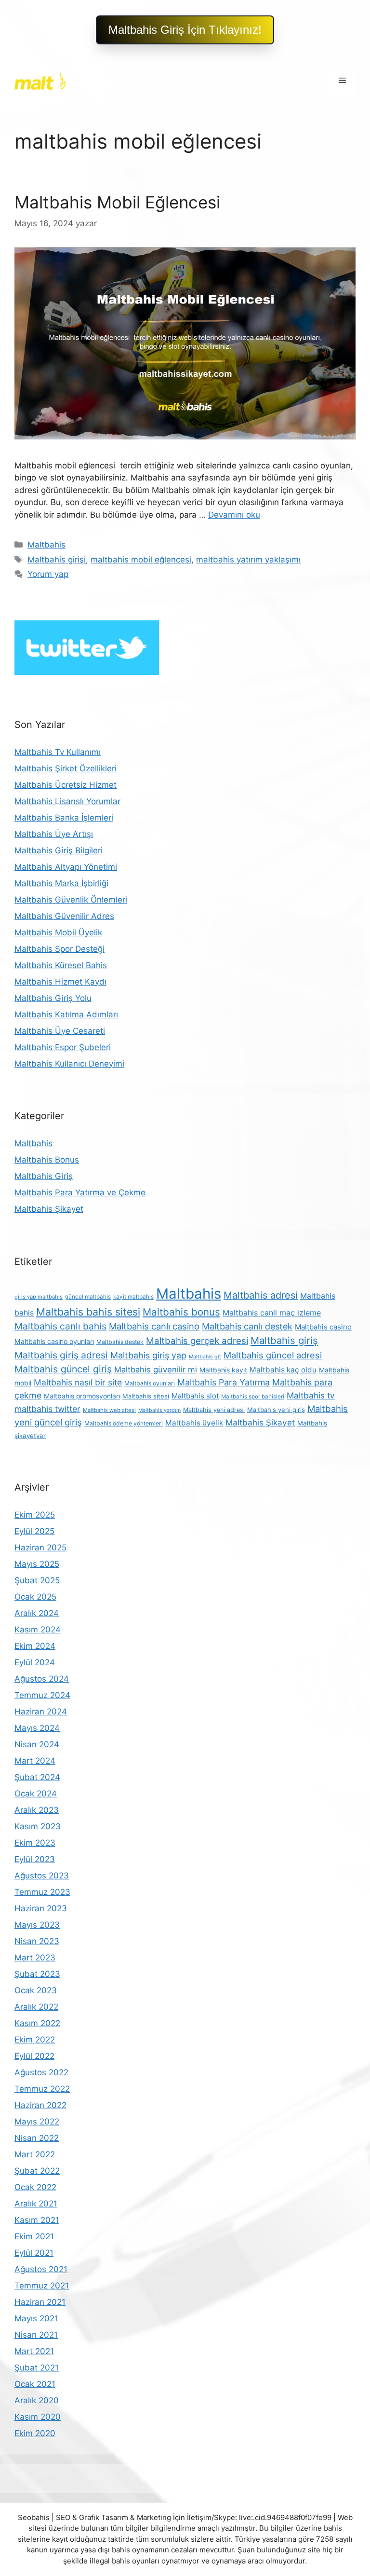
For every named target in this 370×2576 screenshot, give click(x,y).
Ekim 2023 (35, 1843)
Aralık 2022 (36, 2007)
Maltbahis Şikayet (49, 1209)
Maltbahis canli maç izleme (272, 1313)
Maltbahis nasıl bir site (78, 1382)
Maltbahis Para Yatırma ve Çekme (80, 1192)
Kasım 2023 (38, 1826)
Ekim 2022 (35, 2040)
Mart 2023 (35, 1958)
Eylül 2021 (34, 2253)
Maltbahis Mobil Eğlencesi (117, 202)
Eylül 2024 (35, 1662)
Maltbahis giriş (284, 1340)
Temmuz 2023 (42, 1892)
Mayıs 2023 (37, 1925)
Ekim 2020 (35, 2433)
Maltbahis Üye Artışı (54, 834)
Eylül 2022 (34, 2056)
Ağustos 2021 (41, 2269)
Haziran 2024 (41, 1712)
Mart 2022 (35, 2154)
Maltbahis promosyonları (82, 1396)
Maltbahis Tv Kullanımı (58, 752)
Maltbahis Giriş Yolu (53, 998)
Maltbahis (46, 545)
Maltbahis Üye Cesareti (60, 1031)
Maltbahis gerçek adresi (197, 1341)
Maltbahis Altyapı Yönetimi (66, 867)
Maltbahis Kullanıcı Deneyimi (69, 1064)
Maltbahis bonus (181, 1312)
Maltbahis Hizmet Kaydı (60, 982)
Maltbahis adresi (261, 1295)
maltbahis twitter (47, 1409)
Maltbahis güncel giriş (63, 1369)
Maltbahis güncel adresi (273, 1355)
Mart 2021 (34, 2351)
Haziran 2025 (40, 1548)
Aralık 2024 (37, 1613)
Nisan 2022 (37, 2138)
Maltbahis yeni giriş (276, 1410)
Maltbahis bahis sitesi (88, 1312)
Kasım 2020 (38, 2417)
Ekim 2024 (35, 1646)
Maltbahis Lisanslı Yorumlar (67, 801)
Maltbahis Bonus (47, 1160)
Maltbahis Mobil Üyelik (58, 932)
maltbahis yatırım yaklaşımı (248, 560)
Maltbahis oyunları (150, 1383)
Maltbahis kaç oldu (283, 1370)
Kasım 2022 (37, 2023)
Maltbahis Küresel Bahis (61, 965)
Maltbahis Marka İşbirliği (61, 883)
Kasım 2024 (38, 1630)
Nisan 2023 (37, 1941)
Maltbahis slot (195, 1396)
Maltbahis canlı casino (154, 1326)
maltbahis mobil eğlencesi (141, 560)
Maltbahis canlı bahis (60, 1326)
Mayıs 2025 (37, 1564)
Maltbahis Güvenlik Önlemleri (71, 900)
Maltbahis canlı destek (247, 1326)
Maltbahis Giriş (44, 1176)
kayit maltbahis (133, 1297)
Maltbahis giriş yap (148, 1355)
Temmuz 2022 (42, 2089)
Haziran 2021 (40, 2302)
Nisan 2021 (36, 2335)
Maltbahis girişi (57, 560)
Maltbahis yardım (159, 1410)
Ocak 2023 (36, 1990)
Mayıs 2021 (36, 2318)
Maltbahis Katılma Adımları (66, 1014)
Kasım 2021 (37, 2220)
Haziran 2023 (41, 1908)
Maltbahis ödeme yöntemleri (124, 1423)
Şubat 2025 (37, 1580)
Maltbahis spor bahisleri (253, 1397)
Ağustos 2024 (42, 1679)
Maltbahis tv (311, 1395)
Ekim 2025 (35, 1515)
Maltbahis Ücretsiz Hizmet (66, 785)
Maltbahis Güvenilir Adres (64, 916)
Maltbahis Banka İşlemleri (64, 818)
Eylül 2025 (34, 1531)
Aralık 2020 (37, 2400)
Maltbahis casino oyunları (54, 1341)
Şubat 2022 (37, 2171)
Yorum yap (48, 574)
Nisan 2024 (37, 1744)
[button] (185, 30)
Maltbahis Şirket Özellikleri (66, 768)
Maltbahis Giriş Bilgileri (59, 850)
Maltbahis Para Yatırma (224, 1382)
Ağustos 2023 (42, 1876)
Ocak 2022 (35, 2187)
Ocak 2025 (35, 1597)
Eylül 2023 (35, 1859)
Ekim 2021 (34, 2236)
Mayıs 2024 (37, 1728)
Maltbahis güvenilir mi (156, 1370)
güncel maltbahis (88, 1297)
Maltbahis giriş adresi (61, 1355)
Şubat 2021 (37, 2368)
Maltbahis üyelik (194, 1423)
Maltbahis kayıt (223, 1370)
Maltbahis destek (120, 1342)
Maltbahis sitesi (146, 1396)
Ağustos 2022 (41, 2072)
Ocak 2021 (35, 2384)
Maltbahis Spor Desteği (59, 949)
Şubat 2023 (37, 1974)
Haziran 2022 (40, 2105)
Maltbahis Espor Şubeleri (63, 1047)
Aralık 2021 (36, 2204)
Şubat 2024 (37, 1777)
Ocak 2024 (36, 1794)
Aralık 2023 (37, 1810)
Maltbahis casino (323, 1327)
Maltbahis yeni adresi (214, 1410)
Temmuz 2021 (42, 2286)
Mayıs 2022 (37, 2122)
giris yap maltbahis (39, 1297)
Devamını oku (234, 515)
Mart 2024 (35, 1761)
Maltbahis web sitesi (109, 1410)
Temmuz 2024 (42, 1695)
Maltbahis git (205, 1357)
